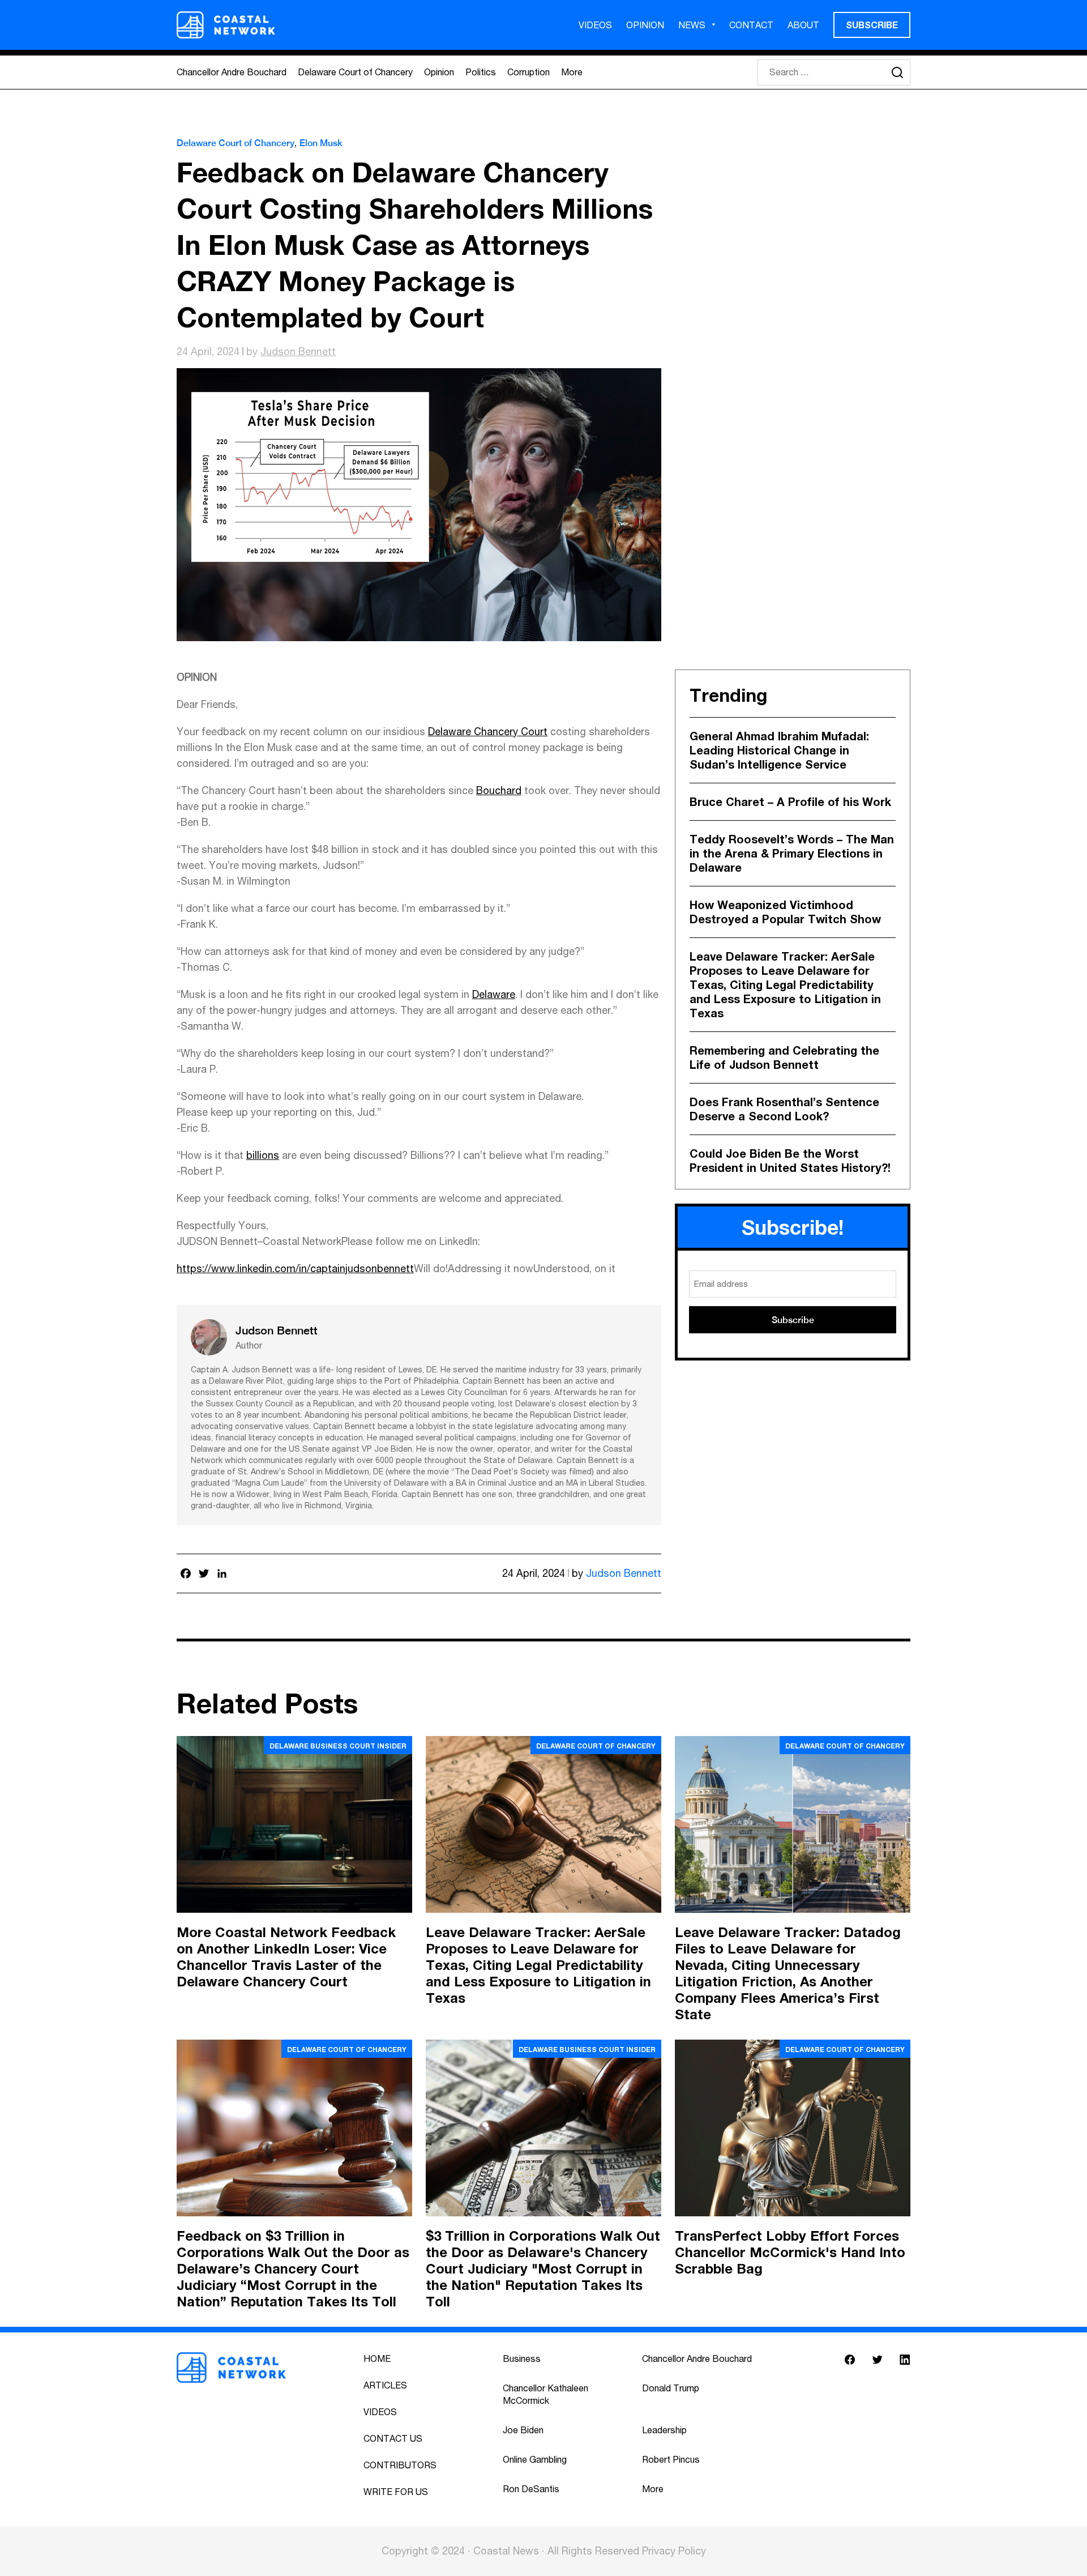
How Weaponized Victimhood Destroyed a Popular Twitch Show (785, 912)
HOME (377, 2359)
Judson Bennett (298, 351)
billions (263, 1155)
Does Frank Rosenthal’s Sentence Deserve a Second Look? (784, 1109)
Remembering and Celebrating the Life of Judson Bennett (784, 1057)
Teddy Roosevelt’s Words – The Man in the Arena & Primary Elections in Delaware (792, 853)
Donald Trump (671, 2388)
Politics (481, 72)
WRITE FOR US (396, 2492)
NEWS (692, 25)
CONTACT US (393, 2438)
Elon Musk (321, 143)
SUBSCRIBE (872, 25)
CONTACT (751, 25)
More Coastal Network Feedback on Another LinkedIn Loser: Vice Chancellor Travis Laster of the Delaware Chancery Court (286, 1957)
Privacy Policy (674, 2551)
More (572, 72)
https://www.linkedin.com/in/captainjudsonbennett (295, 1268)
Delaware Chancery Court (488, 732)
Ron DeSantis (531, 2489)
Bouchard (499, 790)
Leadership (664, 2430)
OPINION (645, 25)
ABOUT (803, 25)
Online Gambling (535, 2459)
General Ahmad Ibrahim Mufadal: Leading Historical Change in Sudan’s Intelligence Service (779, 750)
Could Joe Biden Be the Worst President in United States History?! (790, 1160)
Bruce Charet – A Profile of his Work (790, 801)
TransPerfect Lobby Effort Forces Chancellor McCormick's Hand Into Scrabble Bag (790, 2252)
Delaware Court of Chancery (355, 72)
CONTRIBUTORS (400, 2465)
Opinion (439, 72)
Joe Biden (523, 2430)
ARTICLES (385, 2385)
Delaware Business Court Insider (338, 1746)
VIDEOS (595, 25)
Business (522, 2359)
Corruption (528, 72)
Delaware (494, 994)
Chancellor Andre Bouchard (232, 72)
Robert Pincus (671, 2459)
